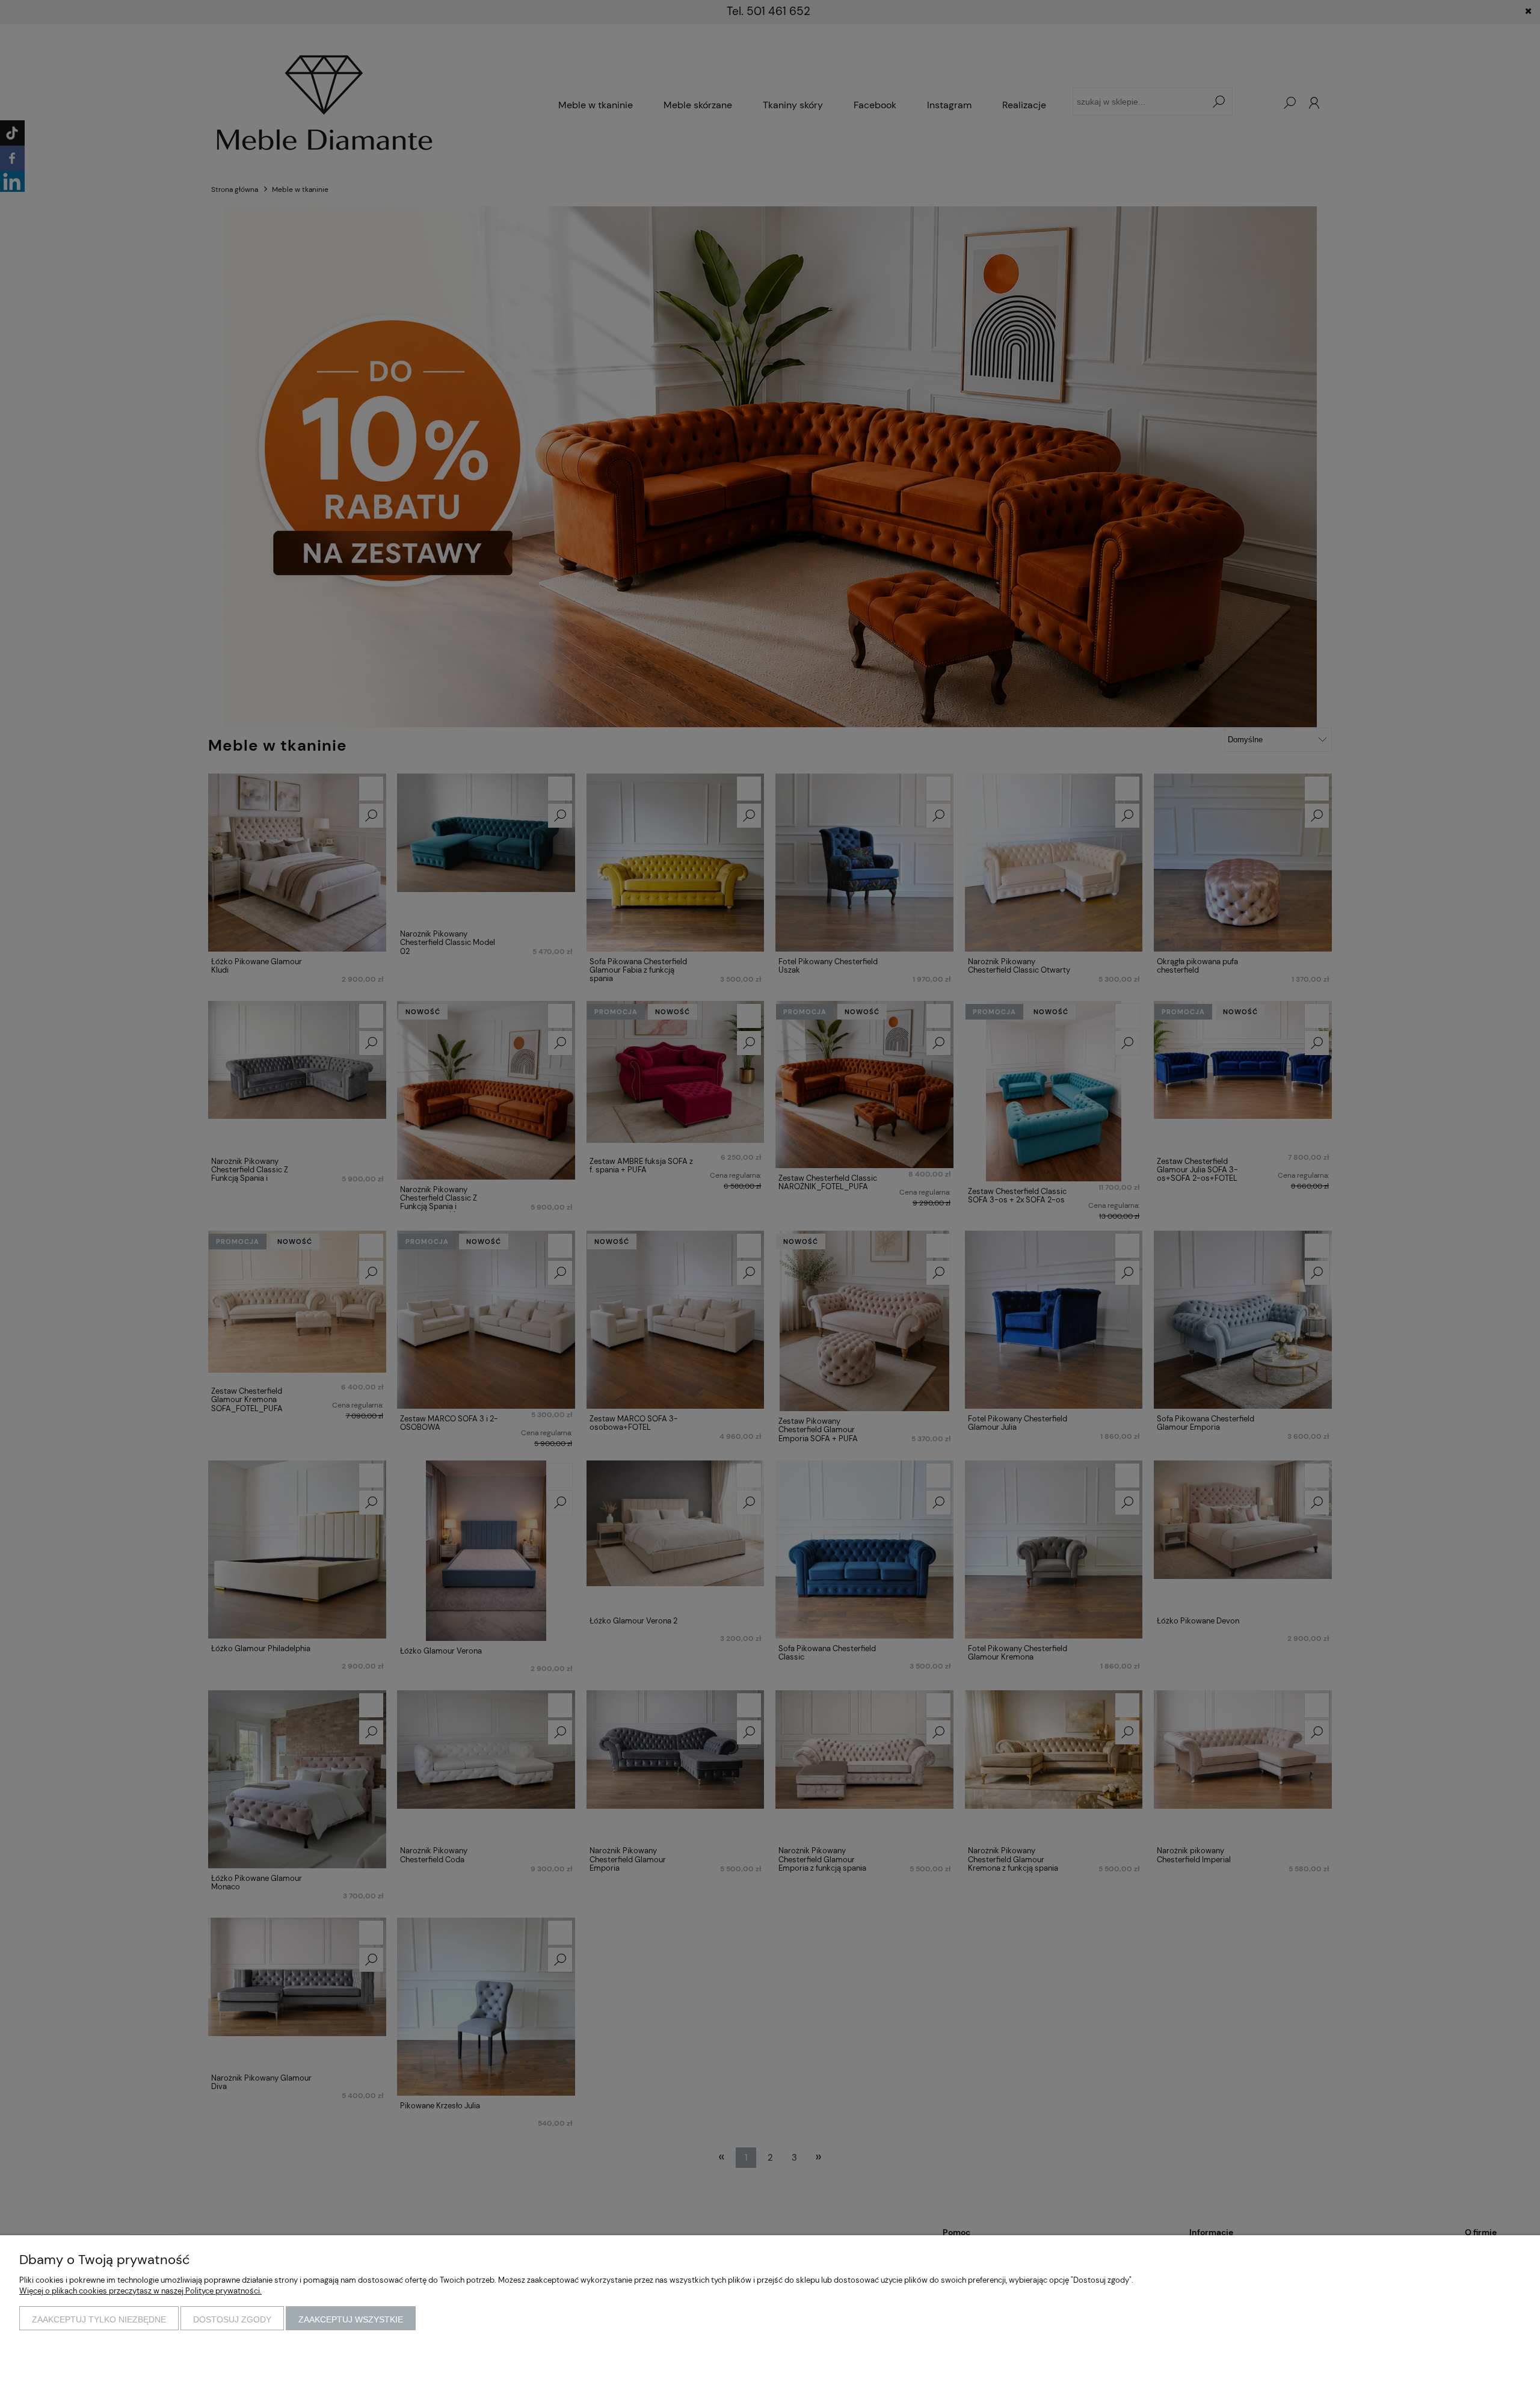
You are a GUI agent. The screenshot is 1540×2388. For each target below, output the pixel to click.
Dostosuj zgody (232, 2319)
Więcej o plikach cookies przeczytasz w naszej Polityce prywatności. (140, 2291)
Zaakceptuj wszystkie (351, 2319)
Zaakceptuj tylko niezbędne (99, 2319)
